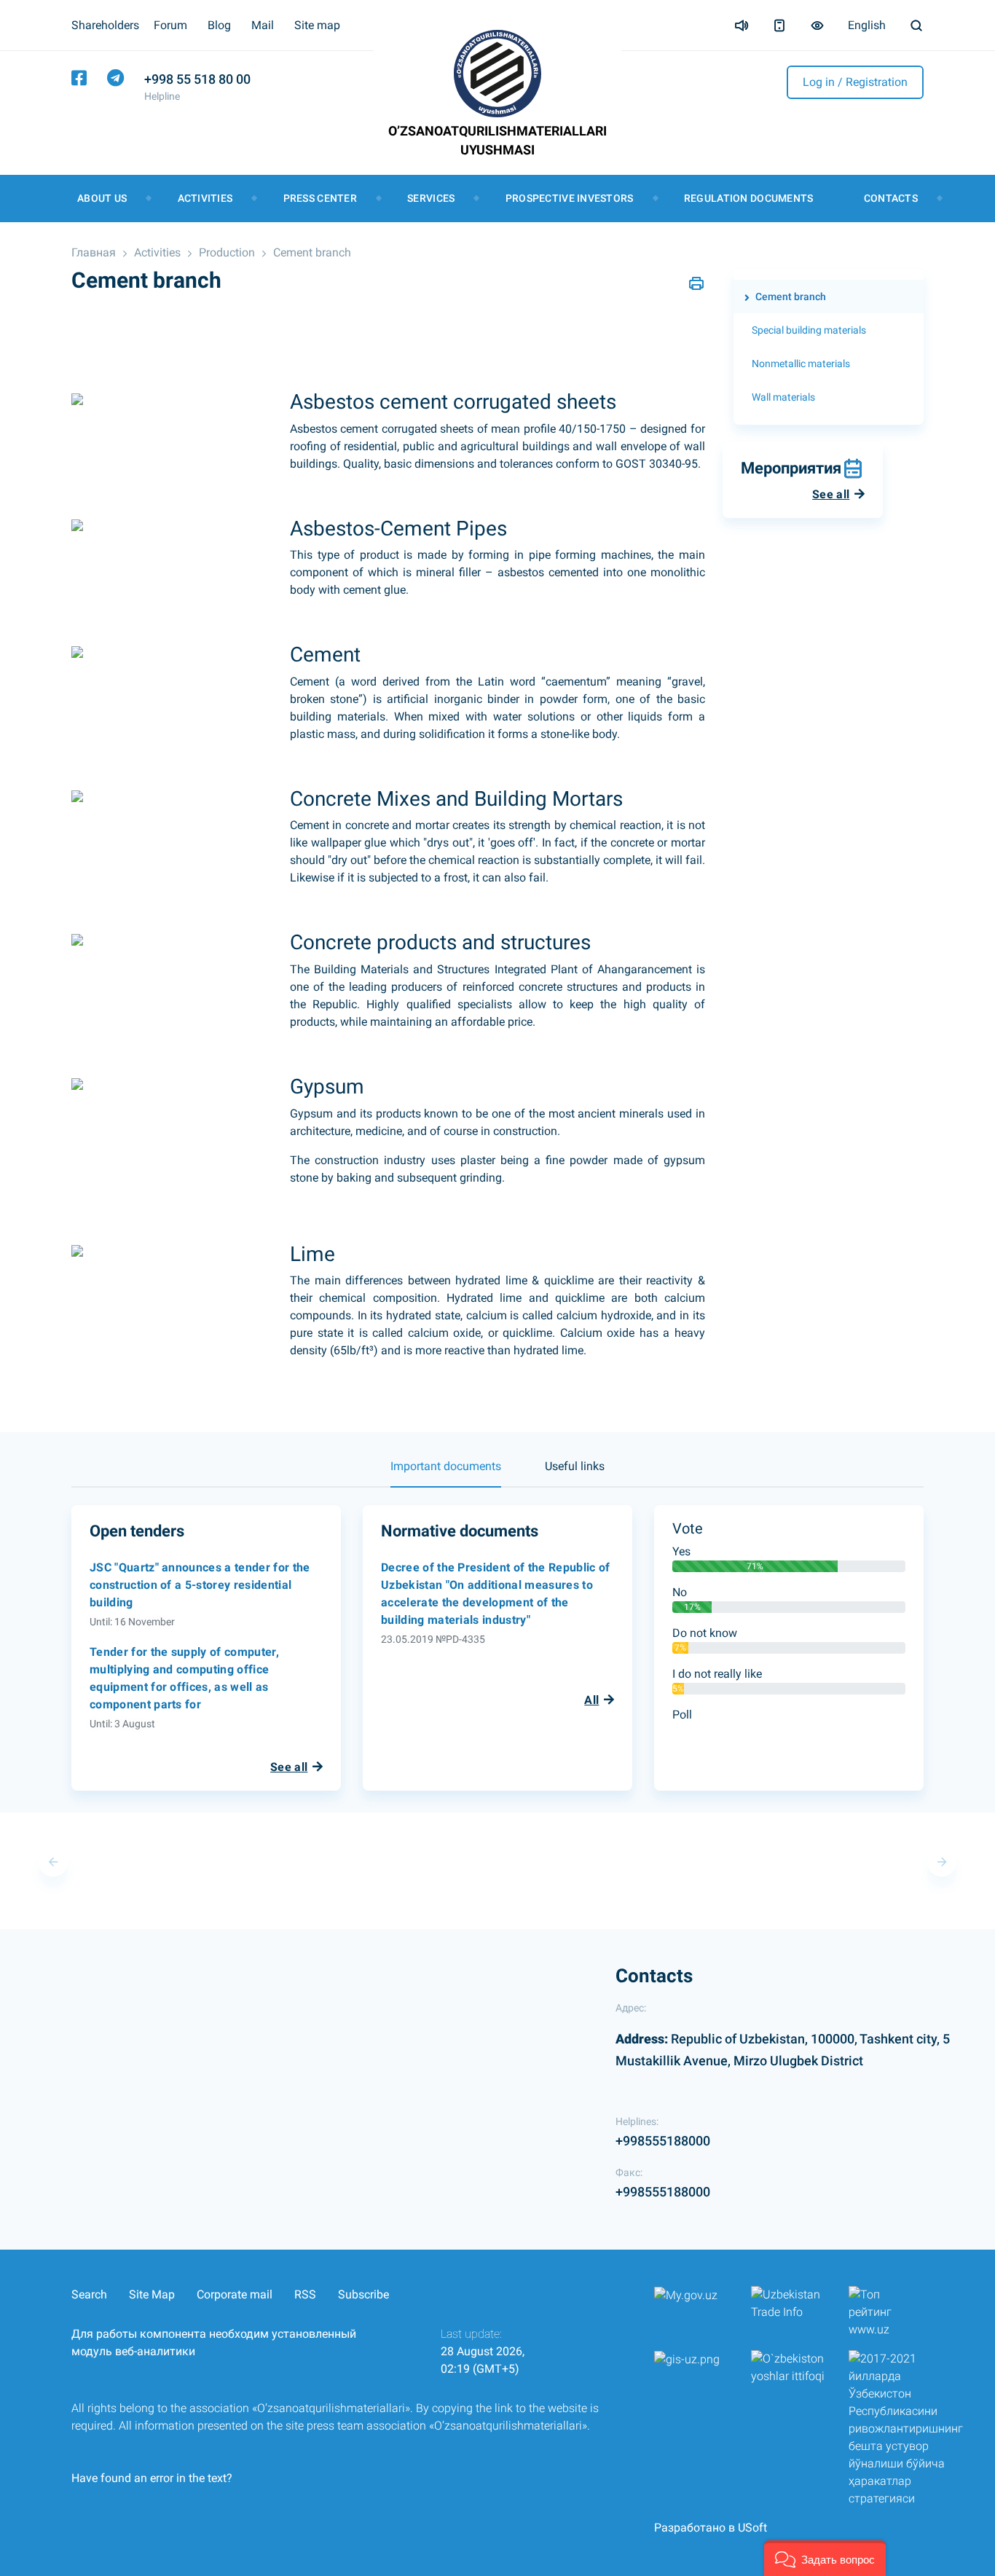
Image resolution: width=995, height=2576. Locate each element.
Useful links (575, 1466)
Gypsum (327, 1087)
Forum (170, 25)
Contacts (891, 198)
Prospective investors (570, 198)
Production (227, 252)
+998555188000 (663, 2141)
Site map (317, 25)
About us (102, 198)
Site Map (152, 2294)
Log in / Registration (855, 82)
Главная (94, 252)
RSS (305, 2294)
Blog (219, 25)
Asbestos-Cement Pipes (398, 529)
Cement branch (312, 252)
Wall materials (783, 397)
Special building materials (809, 330)
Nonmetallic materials (801, 364)
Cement (325, 655)
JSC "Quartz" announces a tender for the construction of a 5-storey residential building (200, 1585)
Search (89, 2294)
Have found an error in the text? (152, 2478)
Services (431, 198)
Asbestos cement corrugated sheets (453, 402)
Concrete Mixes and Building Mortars (456, 799)
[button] (825, 2558)
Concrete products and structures (440, 942)
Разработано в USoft (711, 2528)
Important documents (446, 1466)
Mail (263, 25)
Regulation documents (749, 198)
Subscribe (363, 2294)
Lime (312, 1254)
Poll (682, 1715)
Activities (205, 198)
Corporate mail (235, 2294)
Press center (320, 198)
